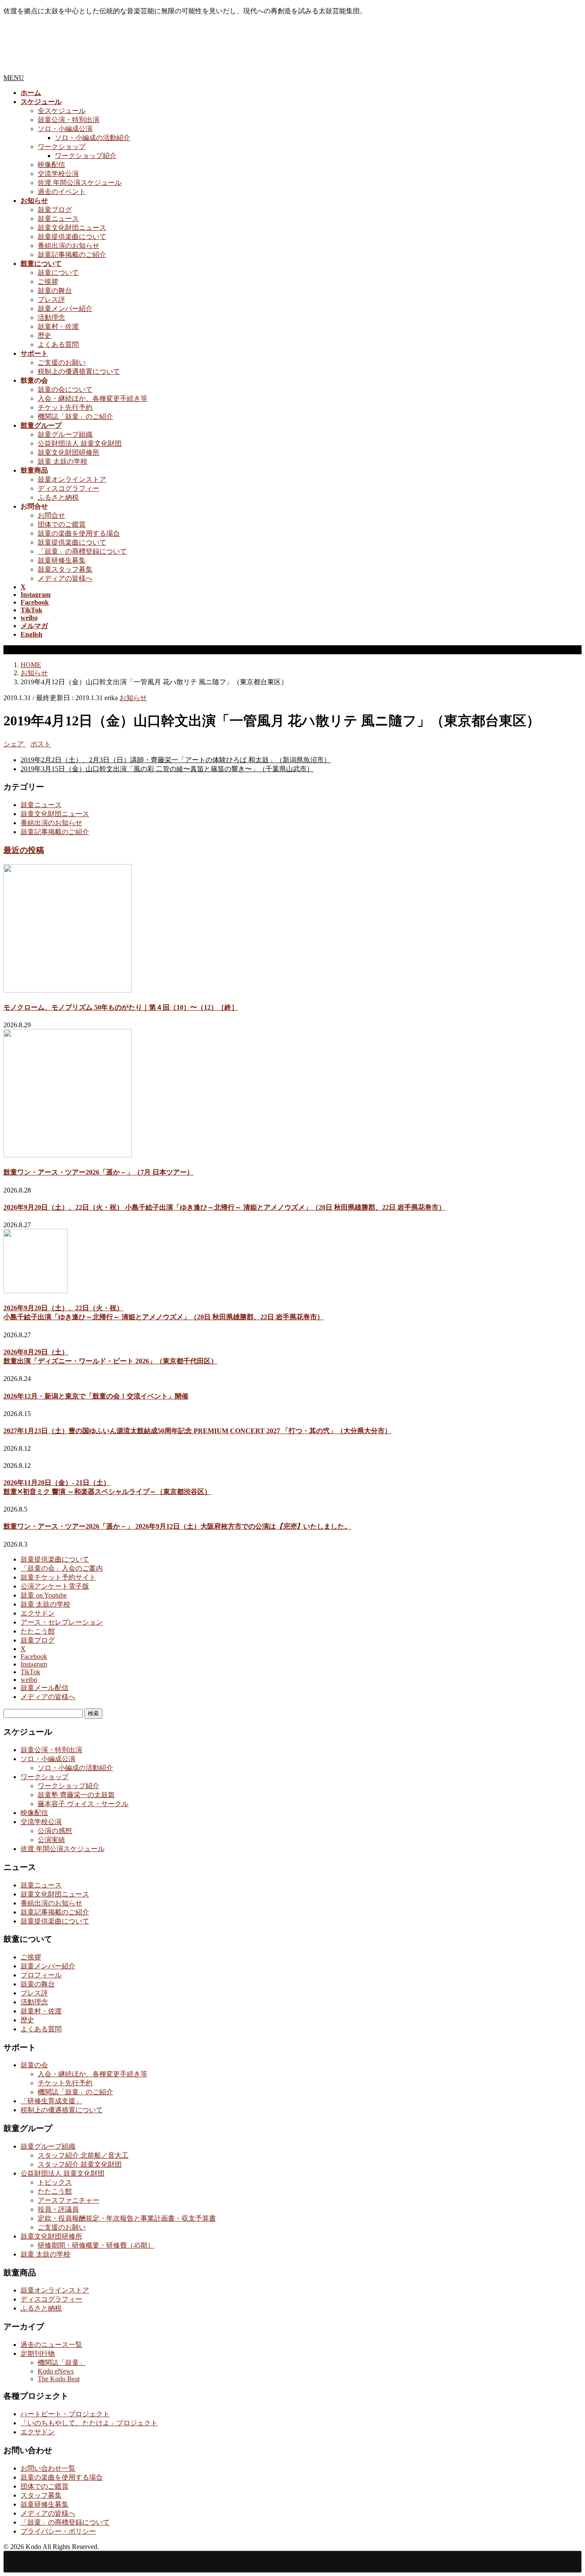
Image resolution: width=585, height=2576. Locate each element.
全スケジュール (62, 111)
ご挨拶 (48, 282)
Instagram (34, 1664)
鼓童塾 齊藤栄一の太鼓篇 (76, 1795)
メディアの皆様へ (65, 578)
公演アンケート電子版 (55, 1586)
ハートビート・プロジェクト (65, 2414)
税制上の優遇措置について (79, 371)
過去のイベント (62, 192)
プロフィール (41, 1975)
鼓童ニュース (58, 219)
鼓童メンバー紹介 (65, 309)
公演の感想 (55, 1831)
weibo (29, 1680)
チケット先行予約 (65, 407)
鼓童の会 (34, 2065)
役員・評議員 (58, 2209)
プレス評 (51, 300)
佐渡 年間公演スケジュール (80, 183)
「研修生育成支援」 (51, 2101)
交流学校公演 (58, 174)
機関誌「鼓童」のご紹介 (75, 416)
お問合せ (51, 515)
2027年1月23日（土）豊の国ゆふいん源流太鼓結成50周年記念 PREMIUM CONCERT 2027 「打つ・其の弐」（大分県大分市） (197, 1431)
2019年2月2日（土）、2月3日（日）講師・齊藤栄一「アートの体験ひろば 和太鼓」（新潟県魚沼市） (176, 760)
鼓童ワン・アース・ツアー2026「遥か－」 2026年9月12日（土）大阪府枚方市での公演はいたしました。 (177, 1526)
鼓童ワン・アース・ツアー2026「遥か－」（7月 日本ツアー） (98, 1172)
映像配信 (51, 165)
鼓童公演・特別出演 (69, 120)
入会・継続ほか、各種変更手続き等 (93, 398)
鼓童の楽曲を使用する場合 (79, 533)
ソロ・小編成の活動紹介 (93, 138)
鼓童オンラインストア (72, 479)
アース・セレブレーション (62, 1622)
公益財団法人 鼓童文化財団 (80, 443)
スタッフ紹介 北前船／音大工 (83, 2155)
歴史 (45, 335)
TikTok (30, 1672)
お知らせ (133, 698)
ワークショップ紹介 (86, 156)
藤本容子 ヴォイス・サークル (83, 1804)
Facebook (34, 1656)
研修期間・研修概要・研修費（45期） (96, 2245)
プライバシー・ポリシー (58, 2531)
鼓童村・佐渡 (58, 326)
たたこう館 (38, 1631)
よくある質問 (58, 344)
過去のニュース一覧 (51, 2345)
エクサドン (38, 1613)
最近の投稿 (24, 850)
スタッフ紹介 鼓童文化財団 (80, 2164)
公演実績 (51, 1840)
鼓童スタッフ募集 (65, 569)
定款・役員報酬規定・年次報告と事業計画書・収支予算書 (127, 2218)
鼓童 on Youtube (44, 1595)
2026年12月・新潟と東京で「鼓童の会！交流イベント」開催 (96, 1396)
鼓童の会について (65, 389)
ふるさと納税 (58, 497)
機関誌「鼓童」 (62, 2363)
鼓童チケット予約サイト (58, 1577)
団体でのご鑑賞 (62, 524)
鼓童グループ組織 (65, 434)
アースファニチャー (69, 2200)
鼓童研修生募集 (62, 560)
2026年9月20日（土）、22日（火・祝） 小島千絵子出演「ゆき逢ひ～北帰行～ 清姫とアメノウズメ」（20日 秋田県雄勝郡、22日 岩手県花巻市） (224, 1207)
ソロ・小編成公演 (65, 129)
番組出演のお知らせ (69, 246)
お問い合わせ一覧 (48, 2468)
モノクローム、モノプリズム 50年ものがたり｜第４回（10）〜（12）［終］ (121, 1007)
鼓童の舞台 (55, 291)
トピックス (55, 2182)
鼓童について (58, 273)
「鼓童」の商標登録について (82, 551)
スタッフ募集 (41, 2495)
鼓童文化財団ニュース (72, 228)
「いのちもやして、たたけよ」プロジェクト (89, 2423)
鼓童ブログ (55, 210)
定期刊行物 (38, 2354)
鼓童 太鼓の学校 (63, 461)
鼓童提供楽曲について (72, 237)
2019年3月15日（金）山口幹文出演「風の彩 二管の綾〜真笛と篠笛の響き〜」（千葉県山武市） (167, 769)
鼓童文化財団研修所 (69, 452)
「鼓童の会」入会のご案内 (62, 1568)
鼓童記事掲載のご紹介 (72, 255)
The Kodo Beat (59, 2379)
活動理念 (51, 318)
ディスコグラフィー (69, 488)
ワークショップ (62, 147)
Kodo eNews (56, 2371)
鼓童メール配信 (45, 1688)
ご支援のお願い (62, 362)
